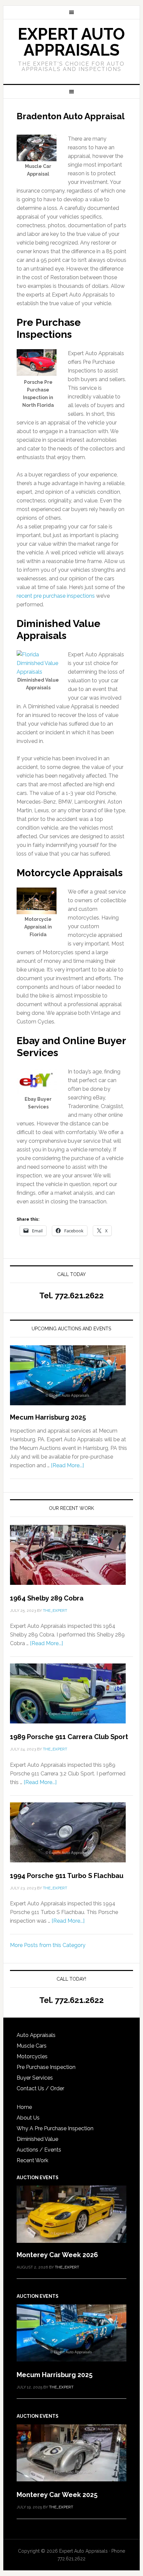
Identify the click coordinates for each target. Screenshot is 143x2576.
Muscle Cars (32, 2046)
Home (24, 2107)
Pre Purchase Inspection (46, 2067)
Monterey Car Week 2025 (57, 2495)
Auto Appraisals (36, 2035)
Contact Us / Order (40, 2088)
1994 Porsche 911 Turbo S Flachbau (67, 1876)
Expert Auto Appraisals (71, 42)
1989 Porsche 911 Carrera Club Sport (69, 1737)
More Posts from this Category (48, 1945)
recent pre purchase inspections (56, 596)
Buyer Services (35, 2078)
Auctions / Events (39, 2150)
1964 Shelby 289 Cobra (47, 1598)
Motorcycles (32, 2056)
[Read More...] (67, 1465)
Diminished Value (37, 2139)
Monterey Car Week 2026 (57, 2255)
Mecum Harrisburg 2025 (48, 1417)
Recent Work (32, 2160)
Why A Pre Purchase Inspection (55, 2128)
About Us (28, 2118)
